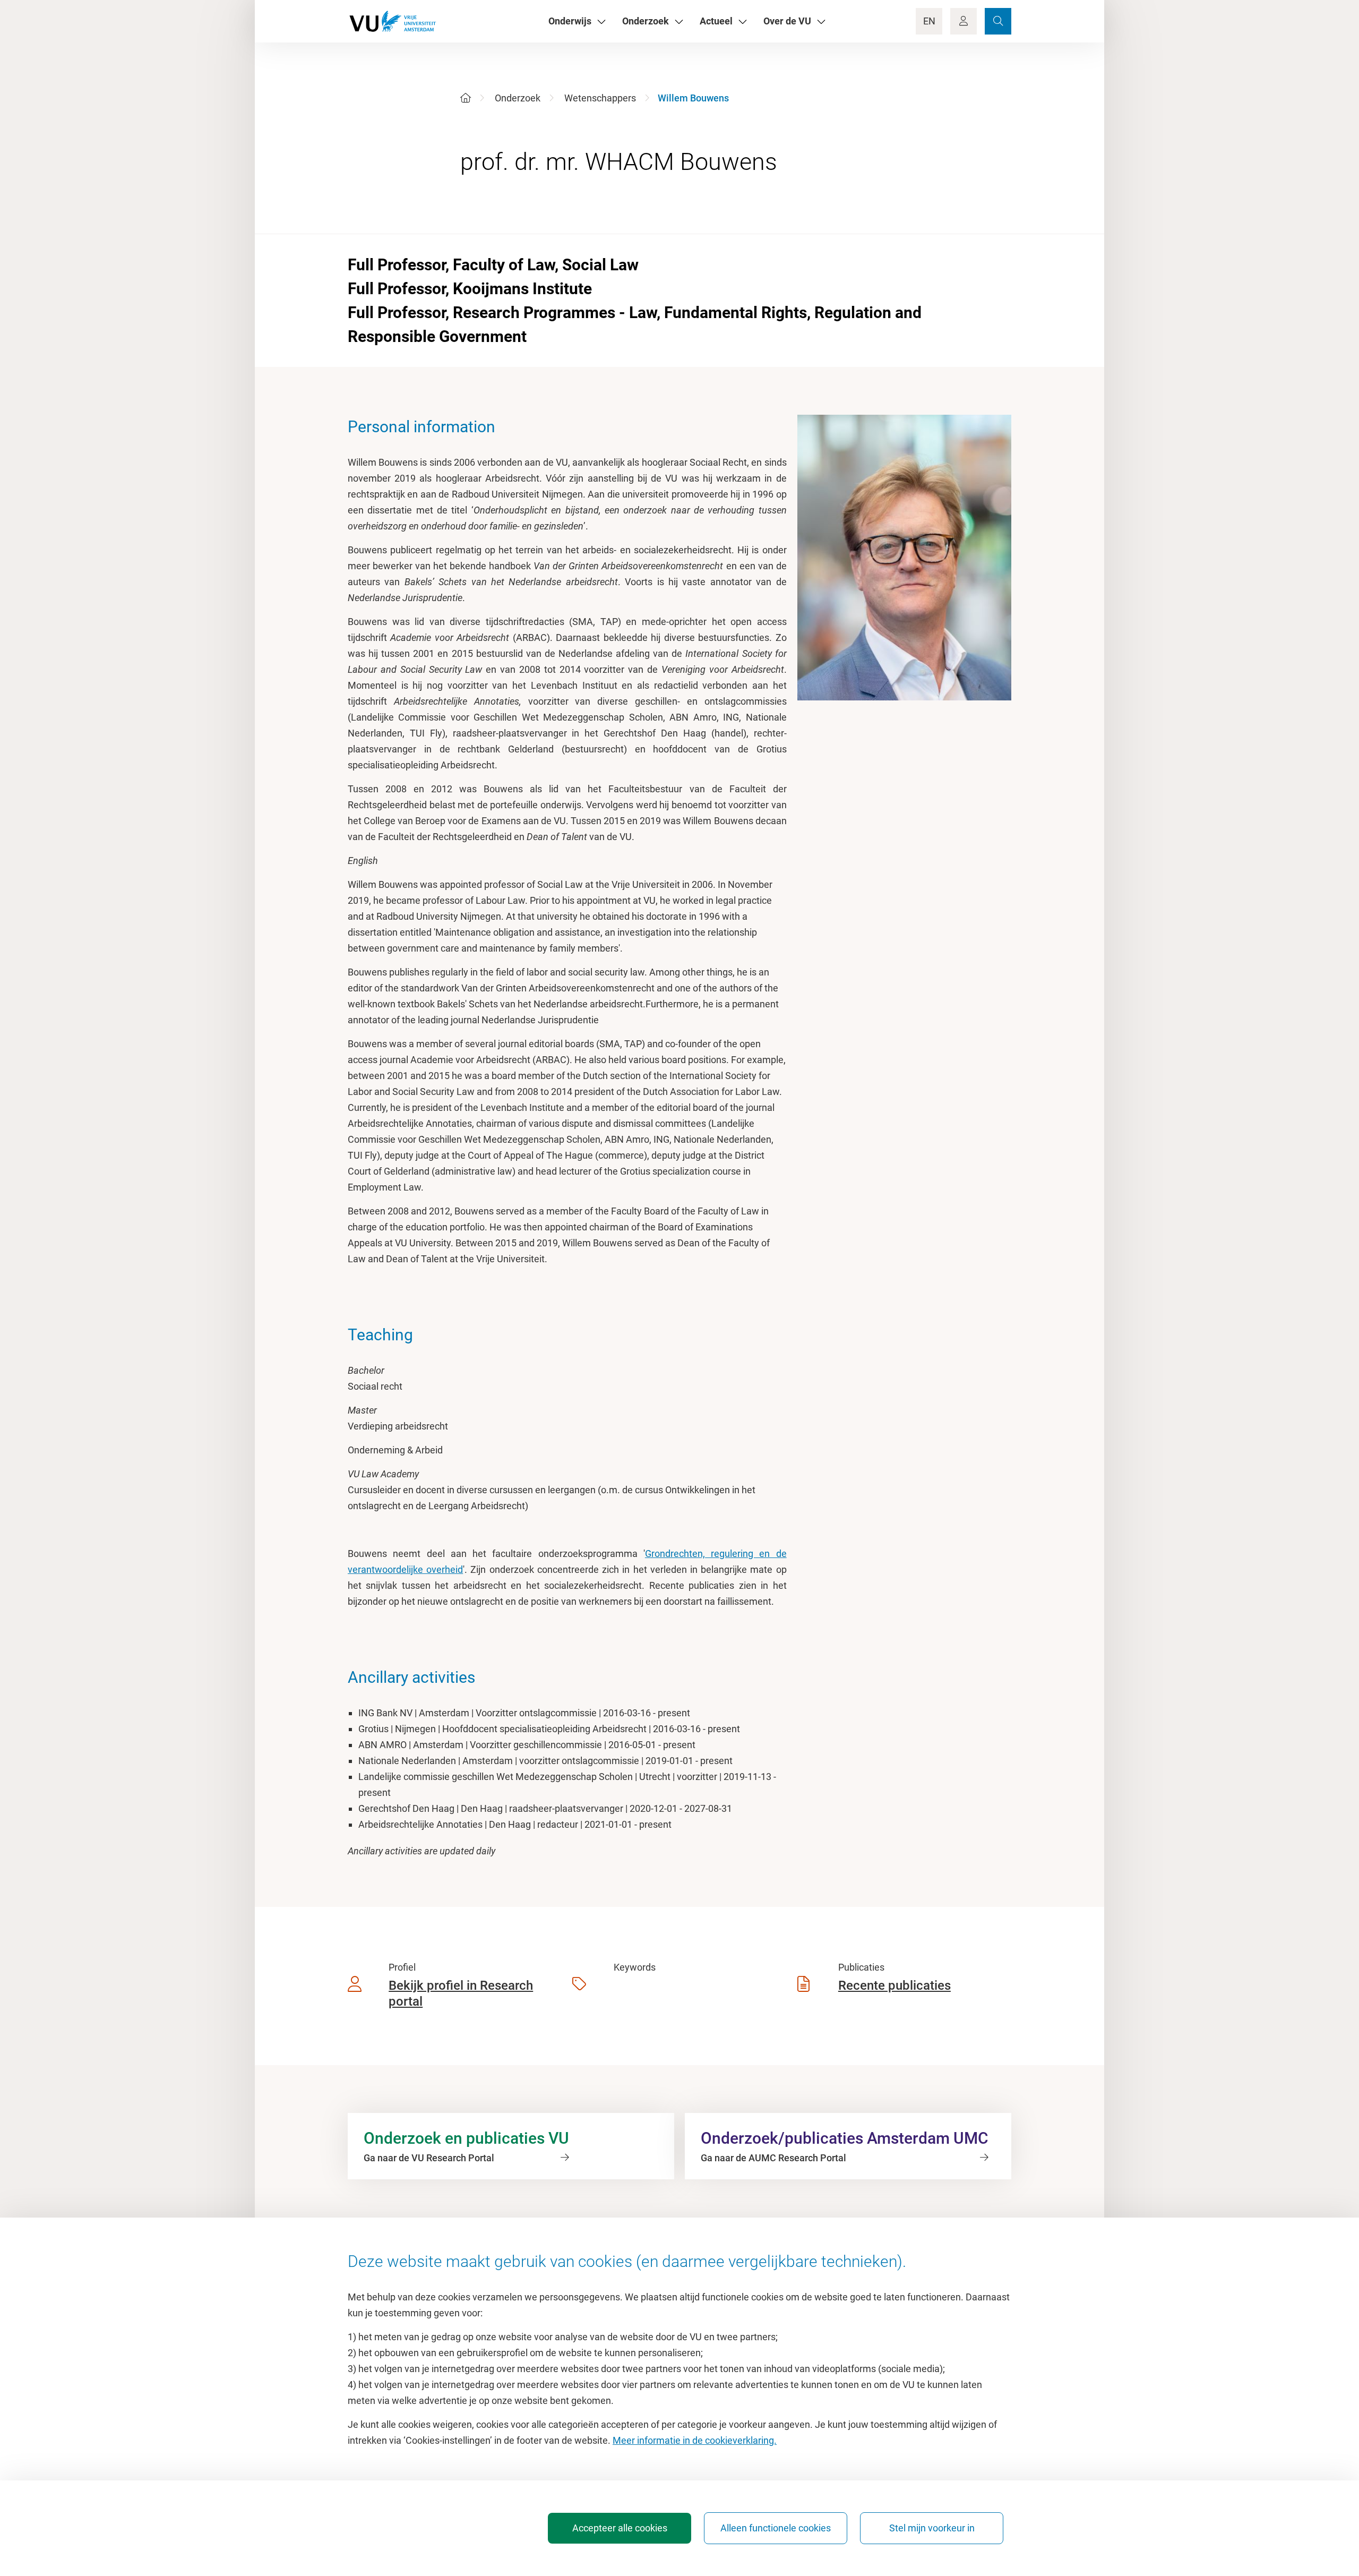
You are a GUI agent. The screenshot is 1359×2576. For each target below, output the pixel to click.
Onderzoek (518, 98)
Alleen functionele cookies (776, 2528)
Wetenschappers (600, 98)
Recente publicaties (894, 1986)
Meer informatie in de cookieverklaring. (695, 2440)
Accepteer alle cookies (620, 2528)
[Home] (466, 98)
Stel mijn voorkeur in (932, 2528)
